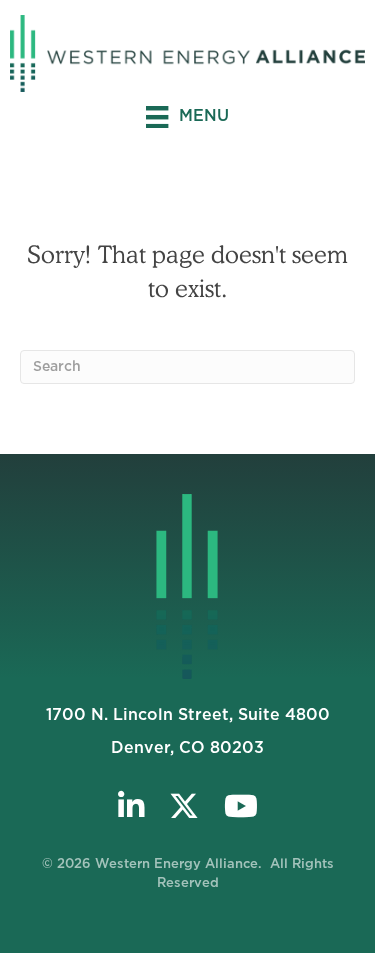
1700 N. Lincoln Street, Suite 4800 (188, 715)
